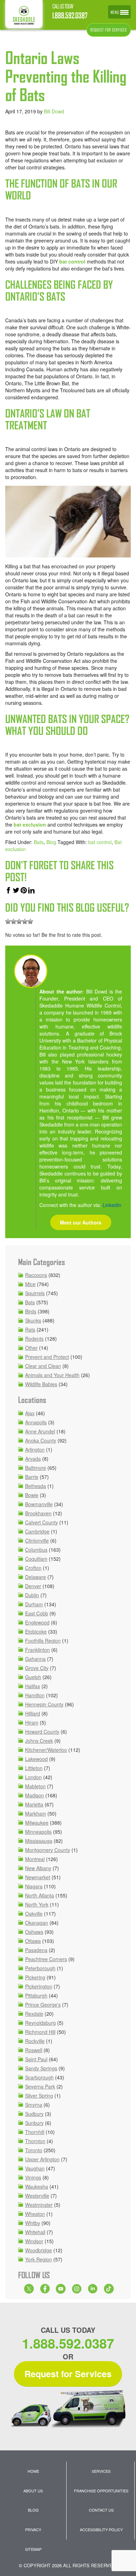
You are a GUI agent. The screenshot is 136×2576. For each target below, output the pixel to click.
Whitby (33, 2223)
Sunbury (34, 2123)
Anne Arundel (40, 1431)
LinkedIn (112, 1205)
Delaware (36, 1577)
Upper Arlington (42, 2159)
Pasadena (36, 1950)
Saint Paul (36, 2059)
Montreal (35, 1859)
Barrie (32, 1477)
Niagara (34, 1886)
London (33, 1777)
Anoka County (41, 1440)
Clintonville (37, 1540)
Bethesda (36, 1486)
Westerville (37, 2196)
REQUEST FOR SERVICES (109, 30)
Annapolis (36, 1422)
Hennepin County (44, 1704)
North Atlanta (40, 1895)
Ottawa (33, 1941)
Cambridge (37, 1531)
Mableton (35, 1786)
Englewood (37, 1622)
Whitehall (35, 2232)
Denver (33, 1586)
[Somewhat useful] (14, 921)
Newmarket (38, 1877)
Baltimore (36, 1468)
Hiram (32, 1722)
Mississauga (39, 1841)
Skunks (33, 1320)
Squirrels (35, 1293)
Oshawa (34, 1932)
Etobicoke (36, 1631)
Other (31, 1348)
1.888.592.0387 (70, 16)
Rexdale (34, 2014)
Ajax (30, 1413)
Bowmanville (39, 1504)
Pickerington (39, 1986)
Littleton (34, 1768)
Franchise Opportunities (101, 2491)
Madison (35, 1795)
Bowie (32, 1495)
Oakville (34, 1914)
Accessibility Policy (101, 2529)
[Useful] (19, 921)
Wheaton (35, 2214)
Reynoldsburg (40, 2023)
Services (101, 2471)
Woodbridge (39, 2250)
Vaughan (35, 2168)
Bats (39, 842)
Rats (30, 1329)
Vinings (33, 2177)
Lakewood (36, 1759)
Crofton (33, 1568)
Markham (36, 1813)
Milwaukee (37, 1823)
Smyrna (34, 2105)
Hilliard (33, 1713)
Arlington (35, 1450)
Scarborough (39, 2077)
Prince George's (43, 2005)
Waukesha (37, 2187)
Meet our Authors (81, 1222)
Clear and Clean (43, 1366)
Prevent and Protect (47, 1357)
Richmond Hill (40, 2032)
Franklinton (37, 1650)
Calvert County (41, 1522)
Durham (34, 1604)
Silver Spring (39, 2096)
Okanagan (37, 1923)
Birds (31, 1311)
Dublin (32, 1595)
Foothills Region (43, 1641)
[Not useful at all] (8, 921)
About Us (33, 2491)
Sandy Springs (41, 2068)
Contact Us (101, 2510)
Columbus (36, 1550)
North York (37, 1904)
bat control (100, 842)
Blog (51, 842)
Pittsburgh (36, 1995)
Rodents (34, 1339)
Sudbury (34, 2114)
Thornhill (35, 2132)
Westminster (39, 2205)
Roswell (34, 2050)
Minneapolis (38, 1832)
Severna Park (40, 2086)
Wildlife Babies (41, 1384)
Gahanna (35, 1659)
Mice (30, 1284)
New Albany (38, 1868)
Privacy (33, 2529)
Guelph (33, 1677)
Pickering (35, 1977)
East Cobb (37, 1613)
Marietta (34, 1804)
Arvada (33, 1459)
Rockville (35, 2041)
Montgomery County (48, 1850)
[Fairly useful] (25, 921)
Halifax (33, 1686)
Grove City (37, 1668)
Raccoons (36, 1275)
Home (33, 2471)
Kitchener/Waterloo (46, 1750)
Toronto (34, 2150)
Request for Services (68, 2374)
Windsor (34, 2241)
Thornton (35, 2141)
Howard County (42, 1732)
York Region (39, 2259)
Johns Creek (39, 1741)
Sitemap (33, 2549)
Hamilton (35, 1695)
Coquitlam (36, 1559)
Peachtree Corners (46, 1959)
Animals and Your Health (52, 1375)
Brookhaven (38, 1513)
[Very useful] (30, 921)
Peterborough (40, 1968)
